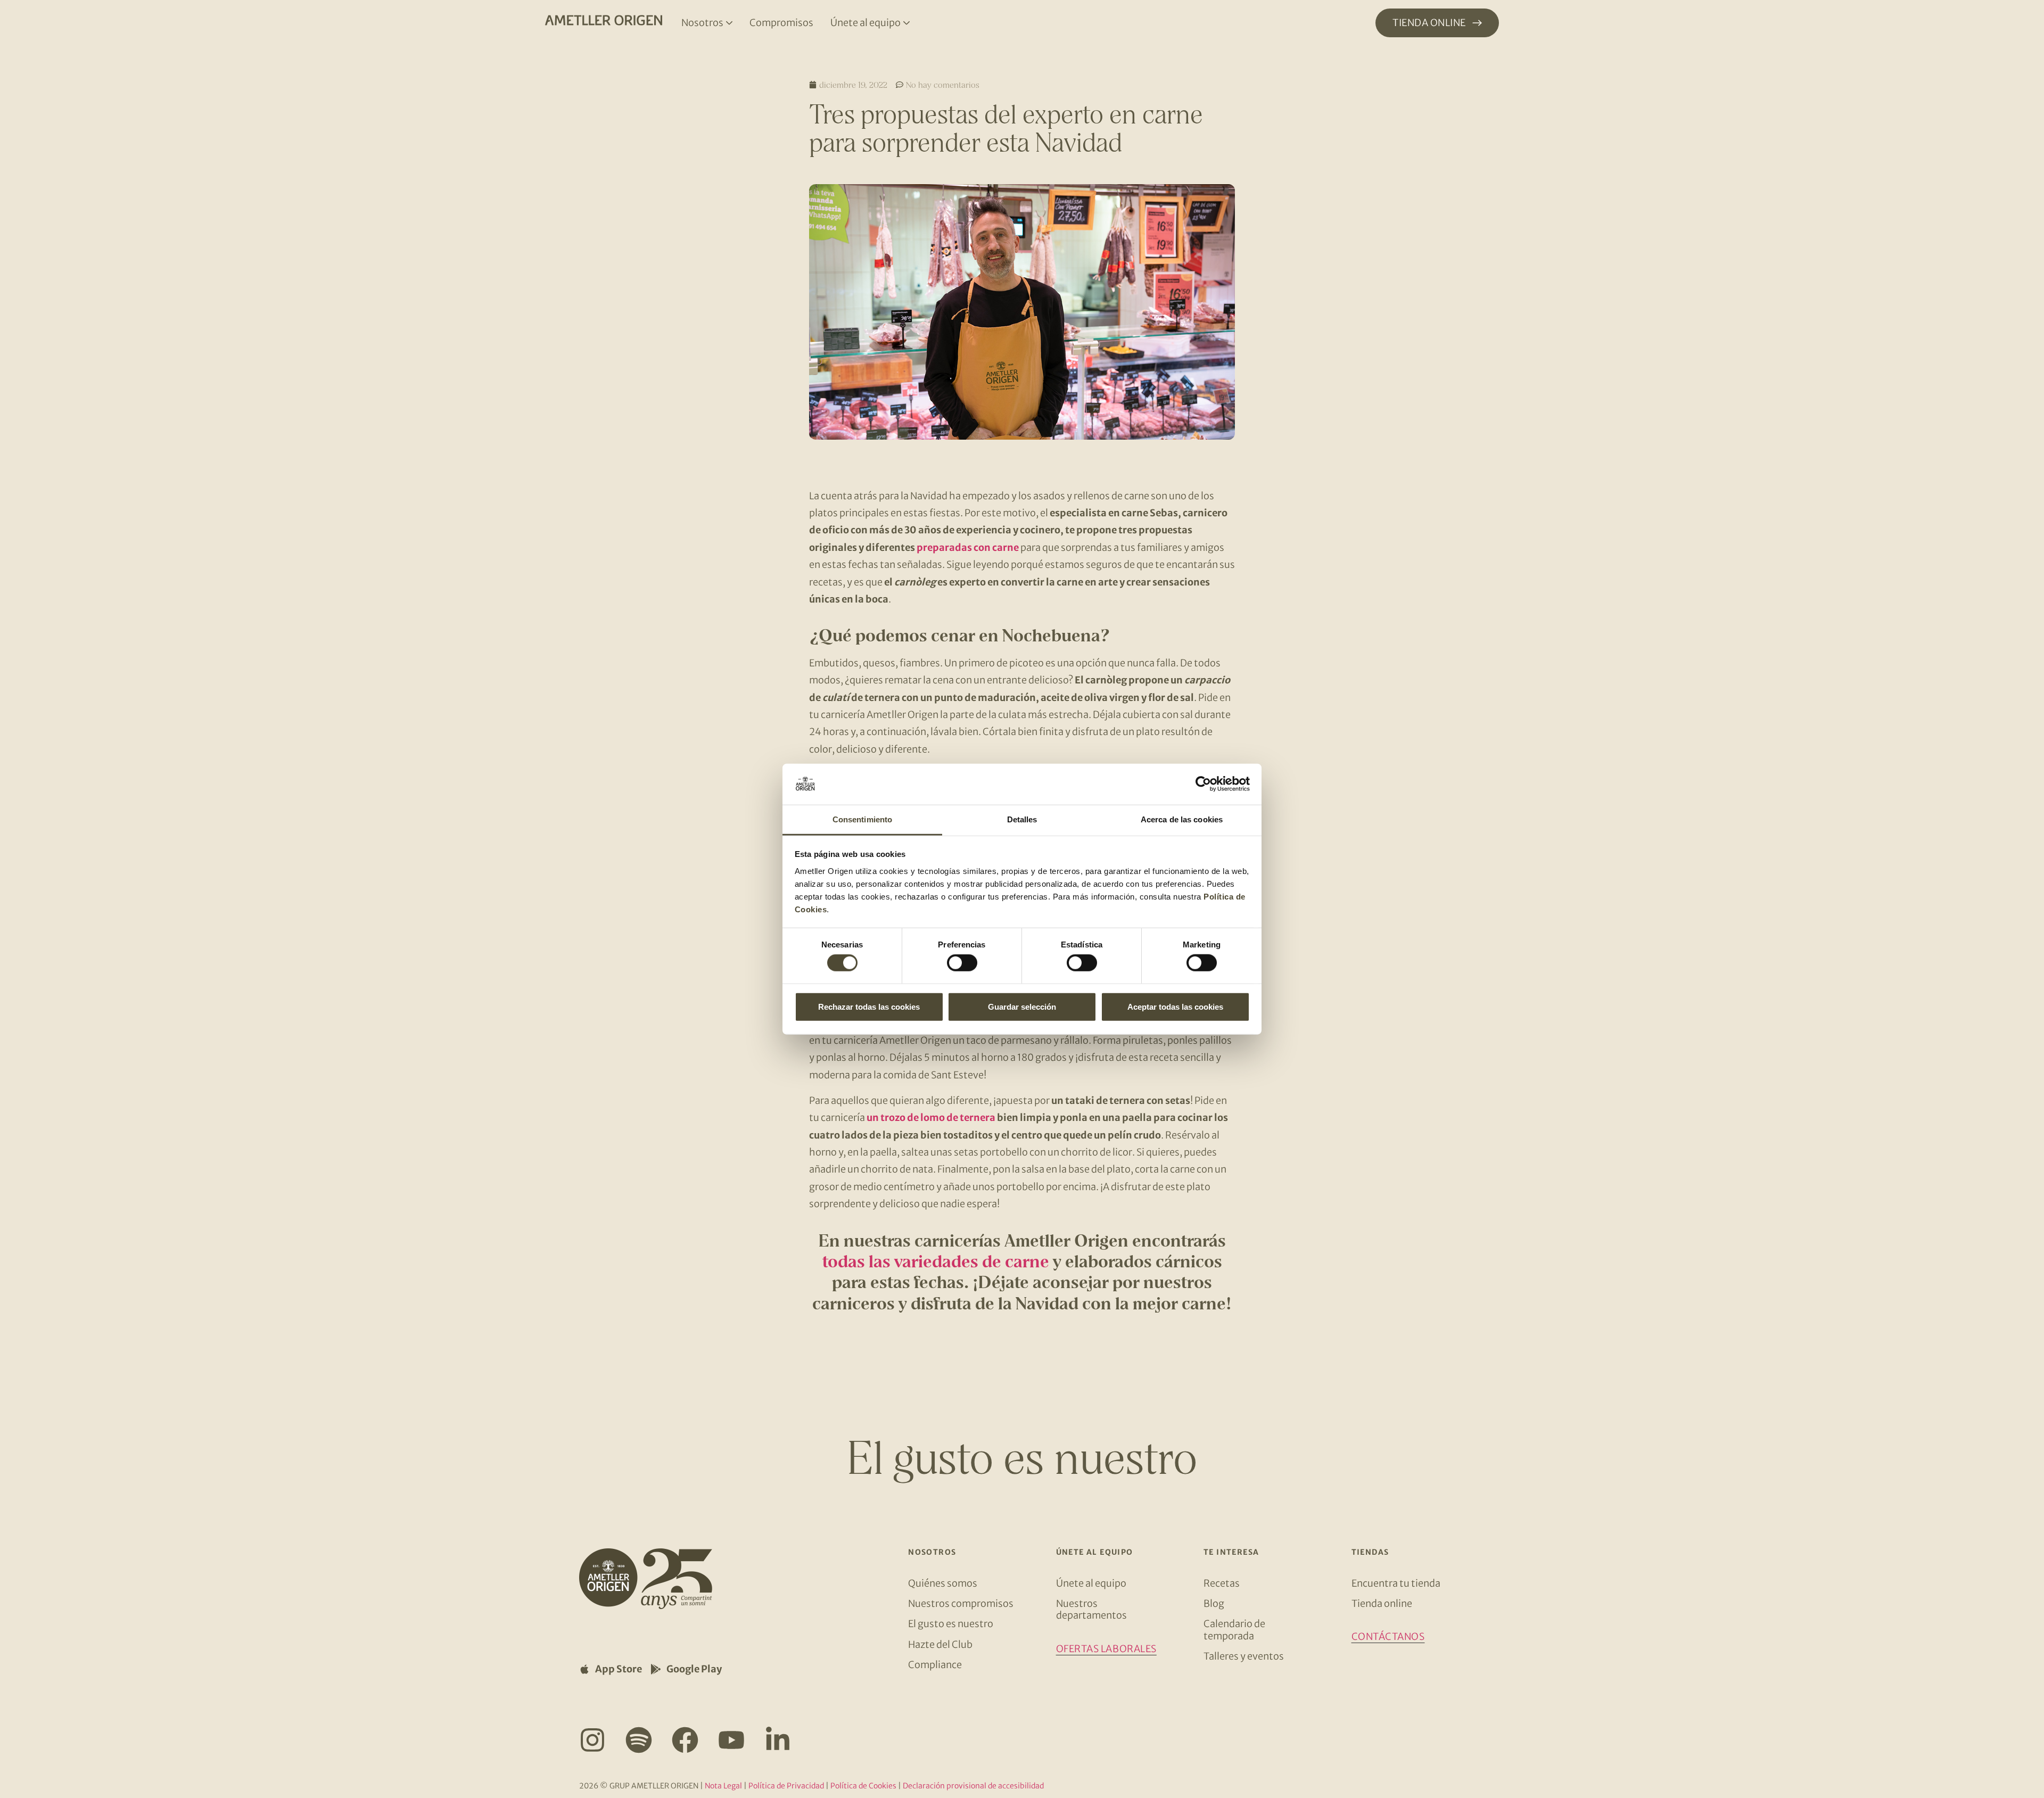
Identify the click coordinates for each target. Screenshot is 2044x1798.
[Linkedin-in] (778, 1740)
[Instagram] (592, 1740)
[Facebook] (685, 1740)
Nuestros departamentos (1091, 1609)
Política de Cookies (863, 1786)
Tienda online (1382, 1603)
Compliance (935, 1665)
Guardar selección (1022, 1006)
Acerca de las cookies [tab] (1182, 819)
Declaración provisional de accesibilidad (973, 1786)
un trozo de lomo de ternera (931, 1117)
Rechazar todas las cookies (869, 1006)
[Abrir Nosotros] (729, 23)
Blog (1214, 1603)
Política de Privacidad (786, 1786)
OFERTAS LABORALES (1106, 1649)
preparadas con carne (968, 547)
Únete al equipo (1091, 1583)
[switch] (962, 963)
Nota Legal (723, 1786)
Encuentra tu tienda (1396, 1583)
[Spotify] (639, 1740)
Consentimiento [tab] (862, 819)
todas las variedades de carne (936, 1261)
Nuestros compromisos (961, 1603)
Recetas (1222, 1583)
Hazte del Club (940, 1644)
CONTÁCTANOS (1388, 1636)
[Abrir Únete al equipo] (906, 23)
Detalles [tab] (1022, 819)
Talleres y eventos (1244, 1656)
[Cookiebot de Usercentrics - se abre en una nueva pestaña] (1203, 784)
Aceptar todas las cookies (1175, 1006)
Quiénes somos (943, 1583)
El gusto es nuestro (951, 1624)
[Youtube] (731, 1740)
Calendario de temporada (1234, 1630)
